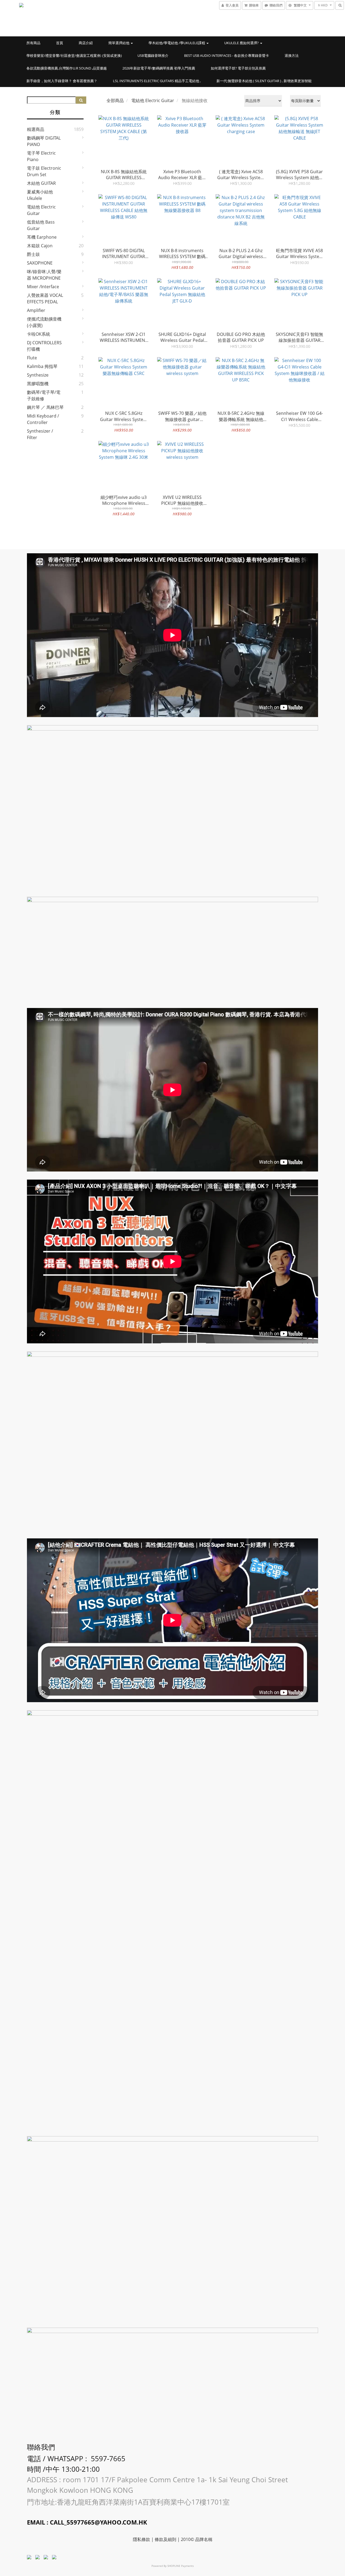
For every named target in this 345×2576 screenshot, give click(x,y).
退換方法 (292, 55)
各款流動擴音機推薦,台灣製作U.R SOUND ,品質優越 (67, 68)
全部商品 (115, 100)
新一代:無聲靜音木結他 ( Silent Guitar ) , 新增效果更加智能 (264, 81)
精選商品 (36, 129)
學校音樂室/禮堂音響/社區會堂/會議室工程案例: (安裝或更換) (74, 55)
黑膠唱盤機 (38, 384)
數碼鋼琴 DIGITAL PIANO (44, 141)
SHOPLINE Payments (181, 2566)
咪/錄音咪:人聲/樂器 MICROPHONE (44, 275)
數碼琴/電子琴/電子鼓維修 (44, 395)
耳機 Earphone (42, 237)
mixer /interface (43, 287)
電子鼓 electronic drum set (44, 171)
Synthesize (38, 375)
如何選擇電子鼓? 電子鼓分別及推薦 (238, 68)
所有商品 (33, 43)
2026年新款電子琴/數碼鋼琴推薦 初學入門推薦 (159, 68)
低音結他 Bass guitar (41, 225)
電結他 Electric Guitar (41, 210)
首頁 (60, 43)
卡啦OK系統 (39, 334)
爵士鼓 (33, 254)
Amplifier (36, 310)
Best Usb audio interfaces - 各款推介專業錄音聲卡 (227, 55)
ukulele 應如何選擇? (242, 43)
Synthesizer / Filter (40, 434)
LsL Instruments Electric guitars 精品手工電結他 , (157, 81)
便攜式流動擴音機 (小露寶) (44, 322)
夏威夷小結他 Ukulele (40, 195)
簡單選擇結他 (119, 43)
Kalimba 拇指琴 (42, 366)
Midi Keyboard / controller (43, 419)
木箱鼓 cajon (40, 246)
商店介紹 (86, 43)
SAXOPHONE (40, 263)
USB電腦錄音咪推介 (153, 55)
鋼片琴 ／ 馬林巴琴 (45, 407)
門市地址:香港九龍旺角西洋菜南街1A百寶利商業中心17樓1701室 (129, 2502)
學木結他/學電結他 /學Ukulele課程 (177, 43)
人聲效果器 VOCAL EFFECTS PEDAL (45, 298)
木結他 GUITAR (41, 183)
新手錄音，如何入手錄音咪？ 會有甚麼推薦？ (62, 81)
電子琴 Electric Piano (41, 156)
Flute (32, 358)
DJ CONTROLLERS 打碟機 (44, 346)
